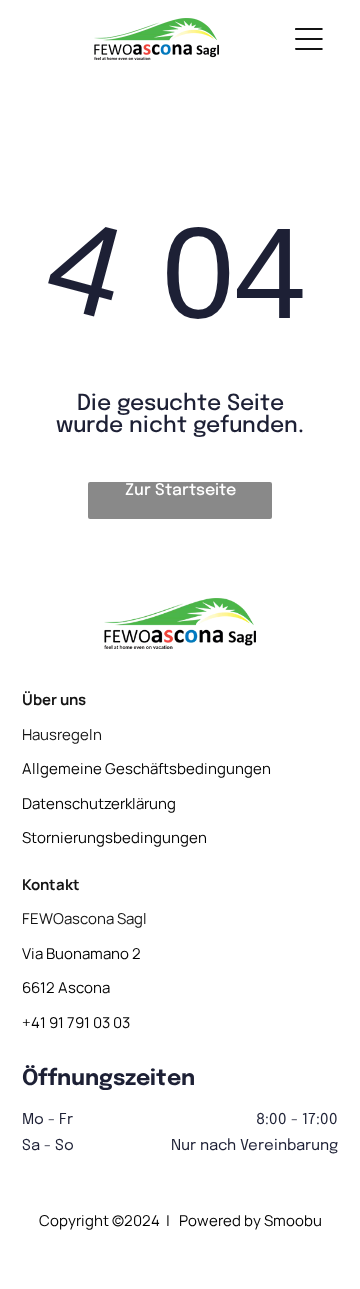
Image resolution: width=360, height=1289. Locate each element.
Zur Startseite (180, 490)
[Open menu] (309, 39)
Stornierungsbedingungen (114, 837)
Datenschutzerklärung (99, 803)
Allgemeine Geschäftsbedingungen (146, 768)
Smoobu (293, 1220)
